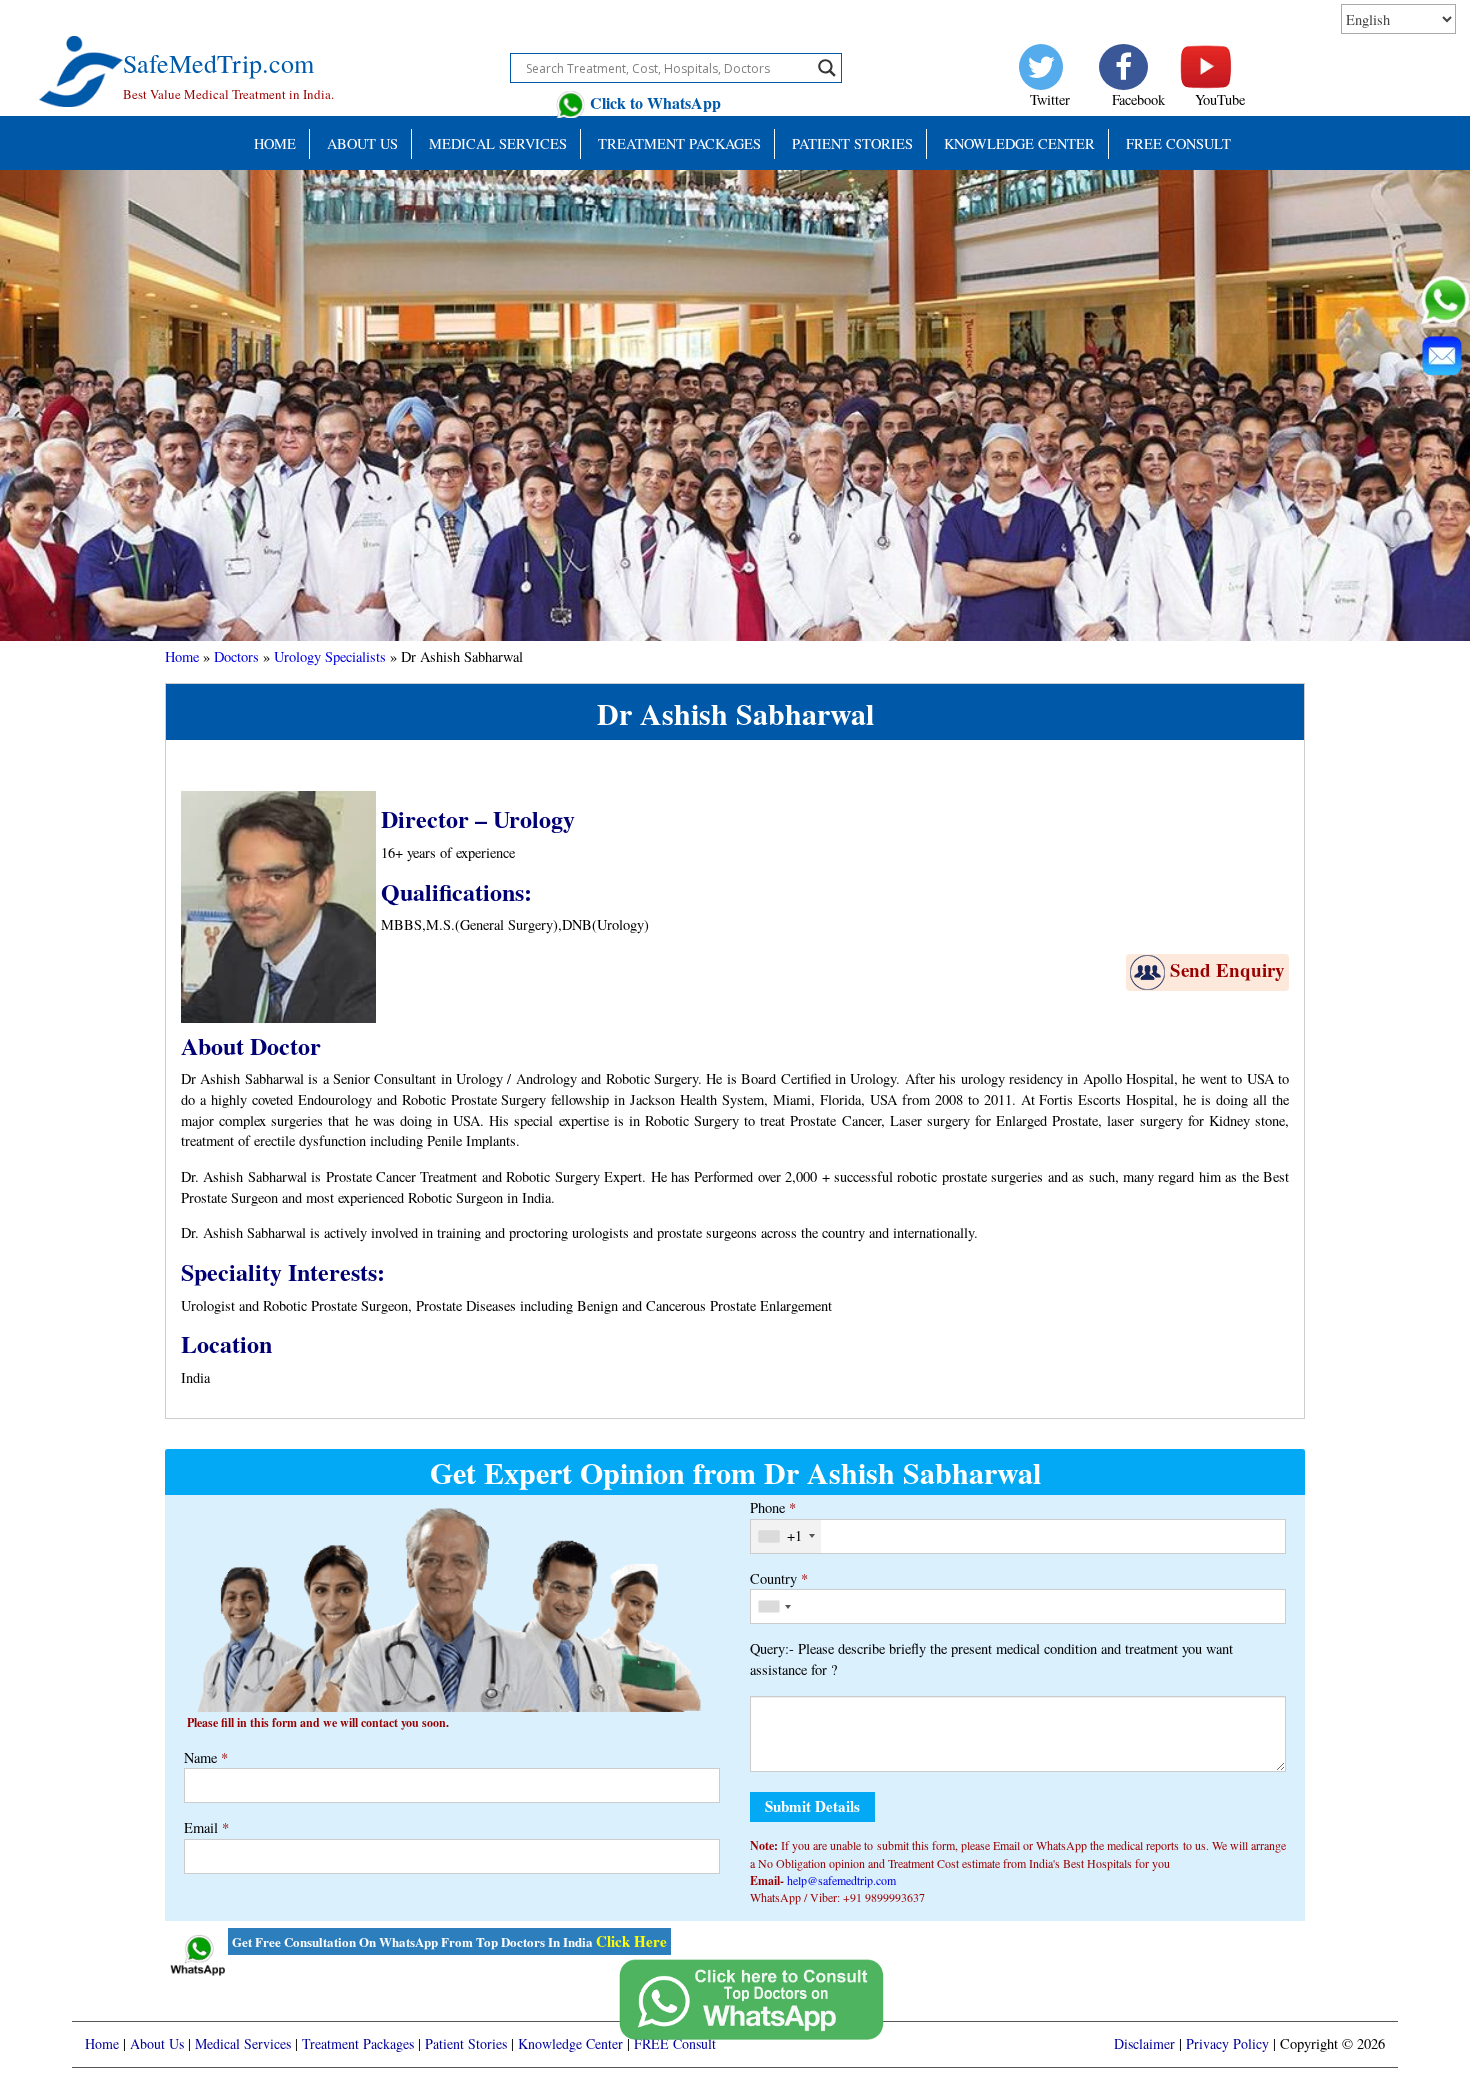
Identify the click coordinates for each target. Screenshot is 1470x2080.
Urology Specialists (330, 656)
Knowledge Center (1019, 143)
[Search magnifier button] (827, 68)
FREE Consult (1178, 143)
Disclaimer (1144, 2043)
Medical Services (498, 143)
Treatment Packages (679, 143)
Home (275, 143)
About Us (362, 143)
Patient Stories (466, 2043)
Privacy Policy (1227, 2043)
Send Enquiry (1227, 968)
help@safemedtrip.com (841, 1880)
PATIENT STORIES (852, 143)
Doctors (236, 656)
